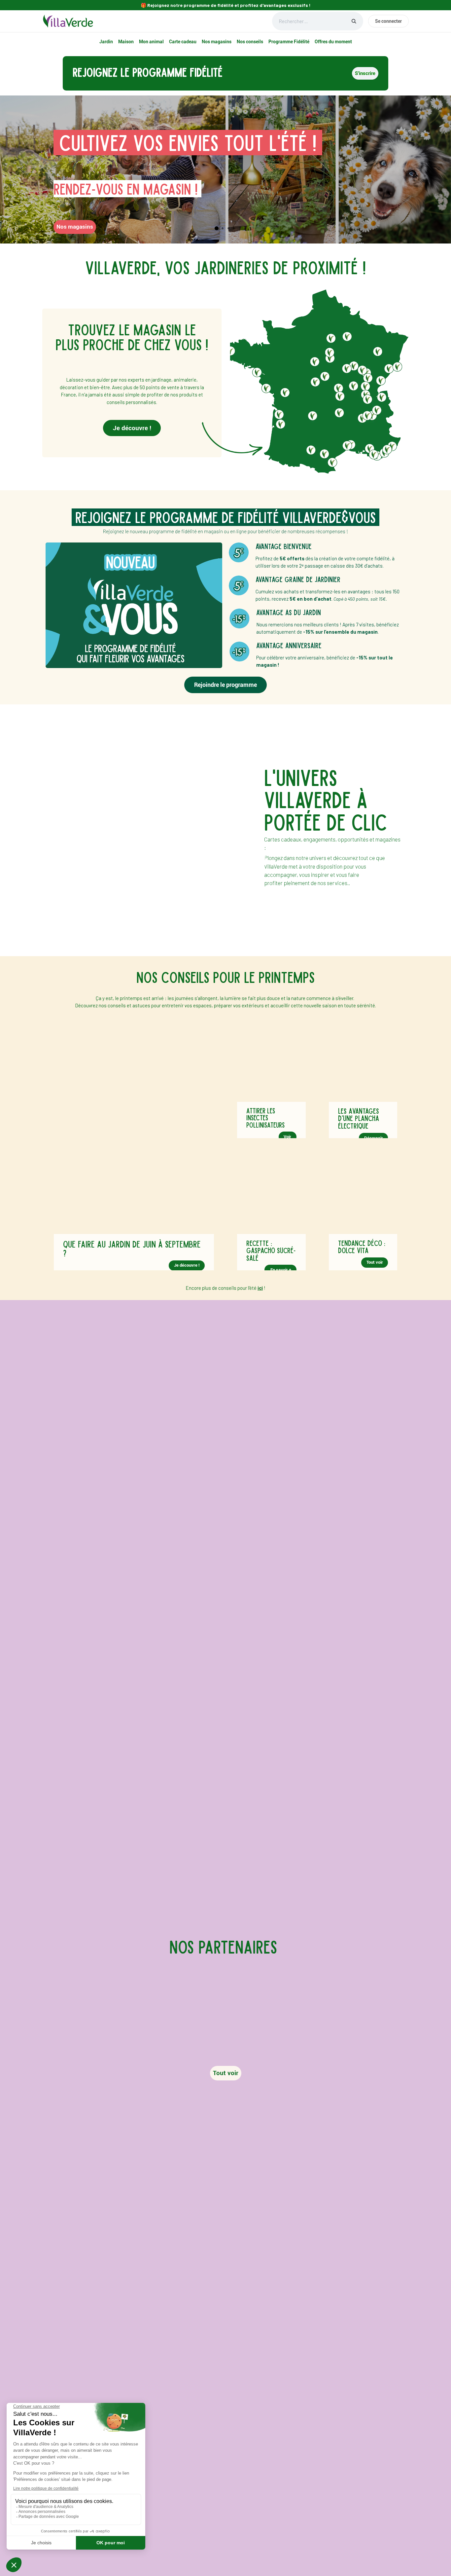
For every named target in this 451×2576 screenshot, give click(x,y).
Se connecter (388, 21)
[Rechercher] (354, 21)
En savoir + (280, 1270)
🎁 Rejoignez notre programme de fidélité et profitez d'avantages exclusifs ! (226, 5)
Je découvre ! (132, 428)
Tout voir (375, 1262)
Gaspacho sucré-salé (271, 1254)
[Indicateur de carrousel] (217, 228)
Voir (287, 1137)
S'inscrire (365, 73)
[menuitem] (106, 42)
